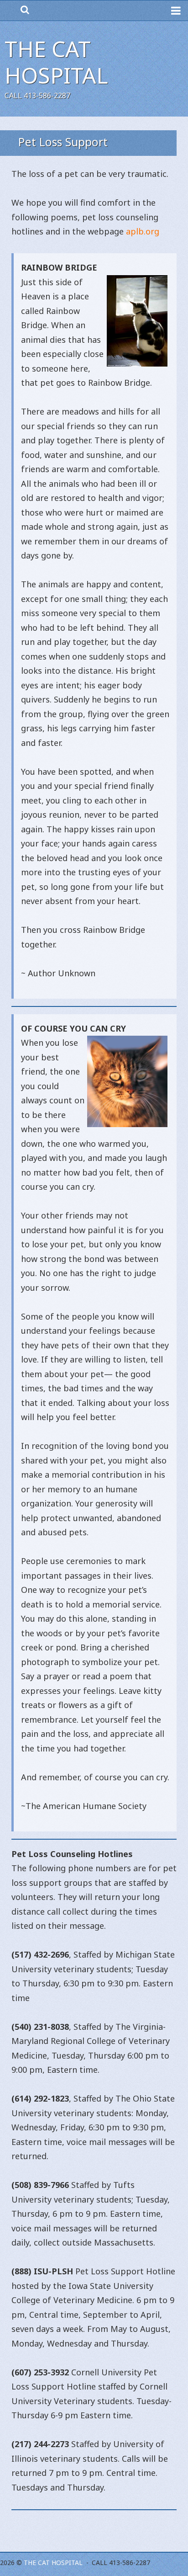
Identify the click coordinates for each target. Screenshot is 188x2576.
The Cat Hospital (56, 62)
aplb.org (143, 231)
